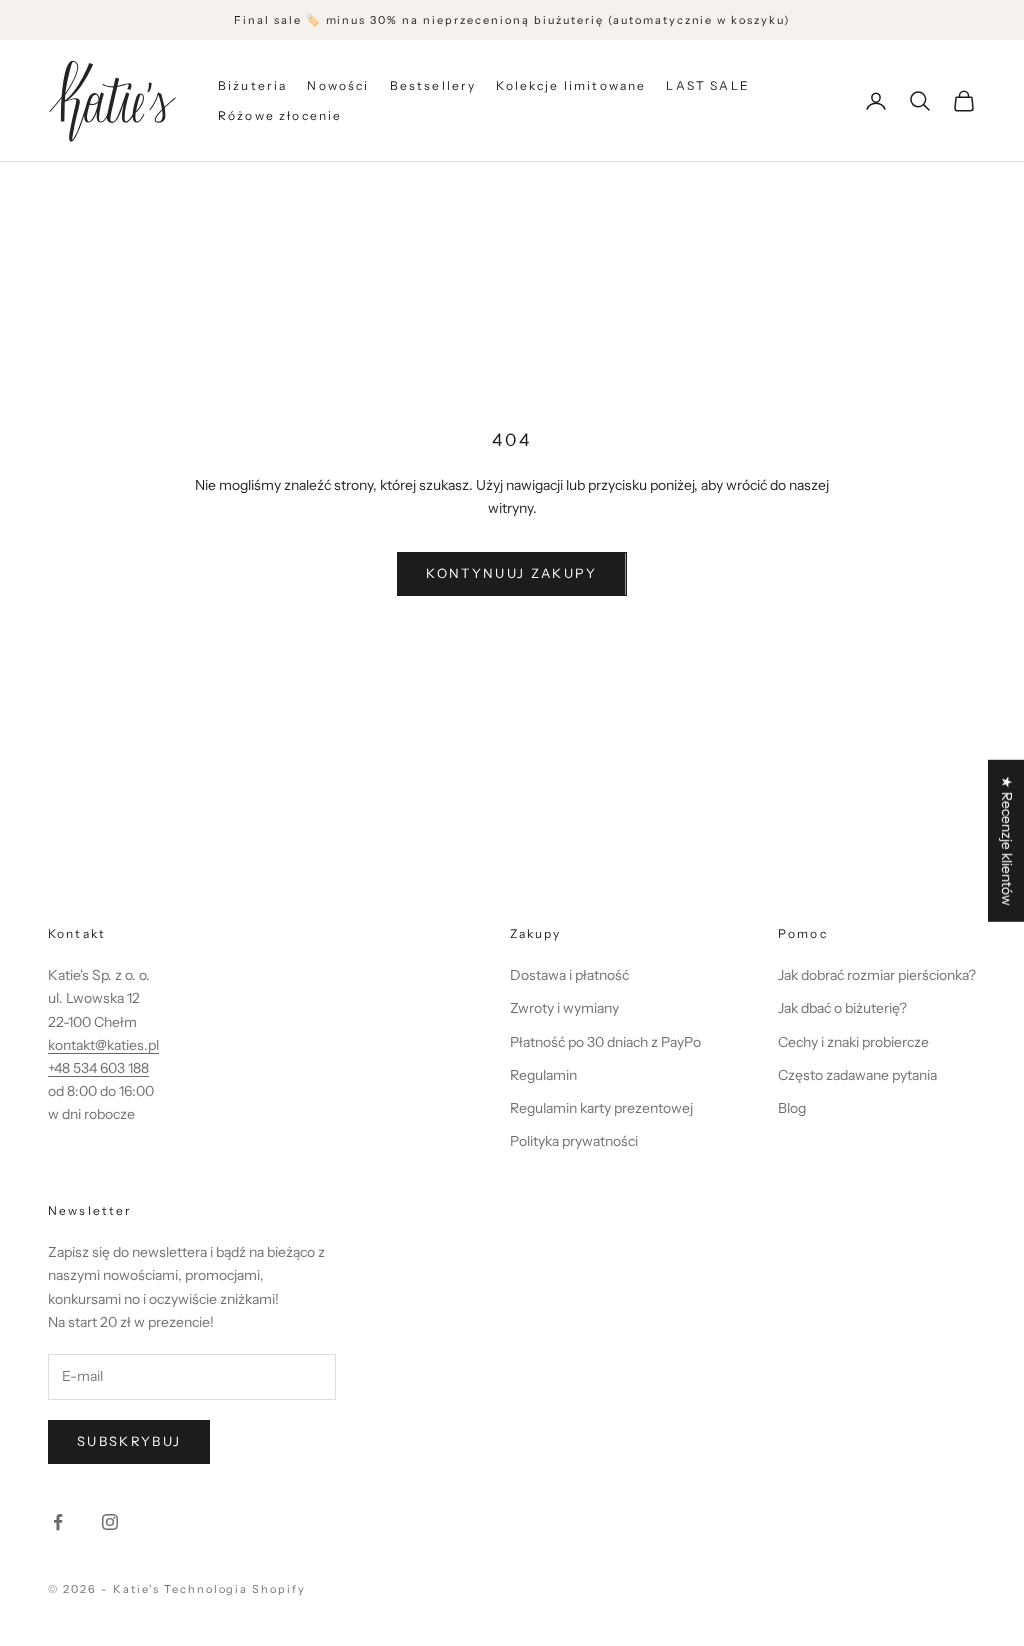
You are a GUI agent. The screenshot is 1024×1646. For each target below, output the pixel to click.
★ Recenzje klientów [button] (1007, 841)
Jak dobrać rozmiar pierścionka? (877, 975)
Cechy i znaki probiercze (853, 1042)
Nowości (338, 85)
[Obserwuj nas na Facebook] (58, 1522)
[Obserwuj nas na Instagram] (110, 1522)
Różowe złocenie (280, 115)
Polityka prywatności (574, 1141)
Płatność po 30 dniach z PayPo (605, 1042)
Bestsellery (433, 85)
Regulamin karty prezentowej (601, 1108)
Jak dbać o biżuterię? (842, 1008)
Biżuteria (252, 85)
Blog (792, 1108)
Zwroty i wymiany (564, 1008)
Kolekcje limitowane (571, 85)
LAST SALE (707, 85)
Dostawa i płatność (569, 975)
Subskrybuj (129, 1441)
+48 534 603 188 (98, 1068)
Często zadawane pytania (857, 1075)
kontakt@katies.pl (103, 1045)
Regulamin (543, 1075)
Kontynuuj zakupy (511, 573)
